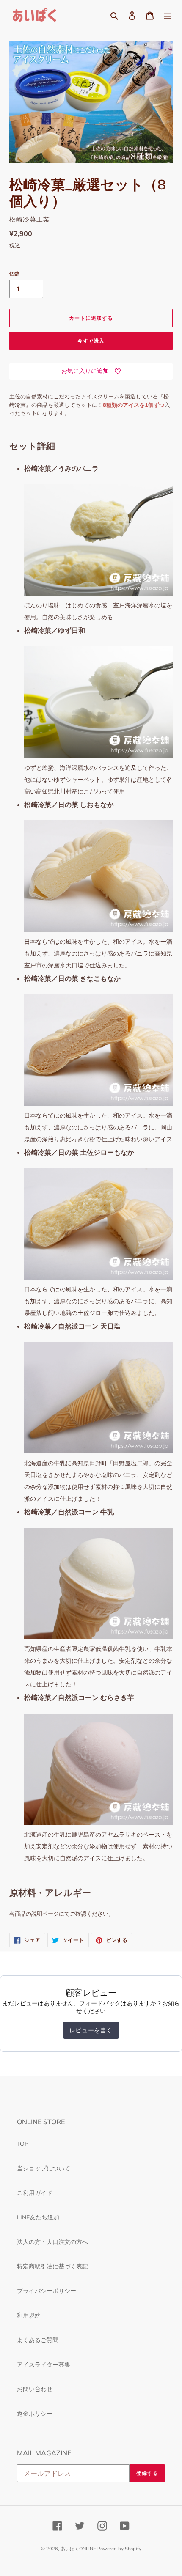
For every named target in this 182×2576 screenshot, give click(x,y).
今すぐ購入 (91, 341)
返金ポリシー (35, 2414)
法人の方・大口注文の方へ (52, 2242)
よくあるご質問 (38, 2340)
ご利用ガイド (35, 2193)
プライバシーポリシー (47, 2291)
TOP (23, 2144)
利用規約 (29, 2315)
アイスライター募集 (44, 2365)
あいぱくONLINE (78, 2549)
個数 (14, 273)
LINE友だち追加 (38, 2217)
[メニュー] (168, 16)
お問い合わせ (35, 2389)
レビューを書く (91, 2030)
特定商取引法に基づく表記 (52, 2266)
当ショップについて (44, 2168)
